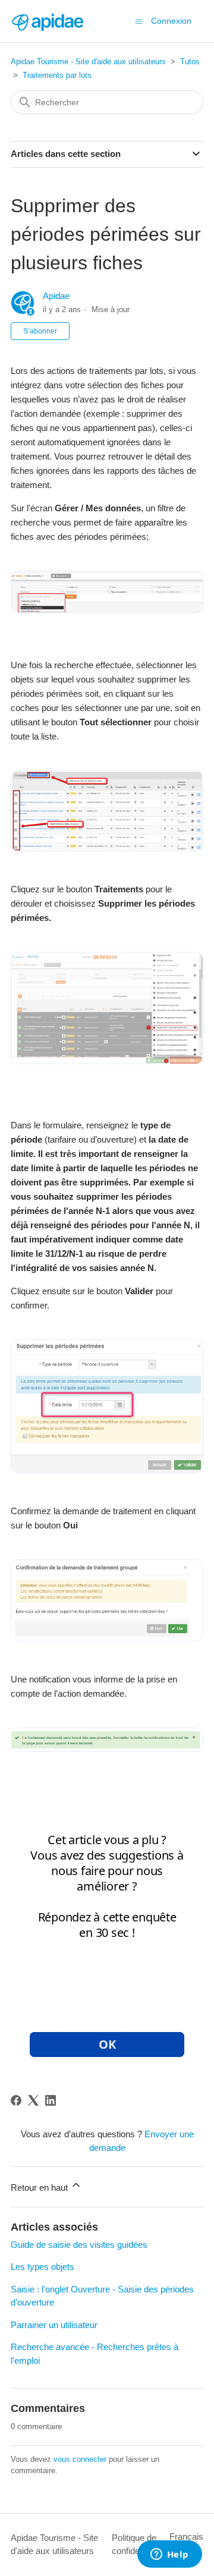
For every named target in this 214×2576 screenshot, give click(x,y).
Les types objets (43, 2267)
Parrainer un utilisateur (54, 2325)
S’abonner (40, 331)
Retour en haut (40, 2187)
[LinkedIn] (51, 2100)
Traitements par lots (57, 75)
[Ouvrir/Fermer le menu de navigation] (139, 21)
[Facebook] (16, 2100)
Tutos (190, 62)
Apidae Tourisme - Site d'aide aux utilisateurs (88, 62)
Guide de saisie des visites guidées (79, 2245)
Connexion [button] (171, 21)
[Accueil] (47, 21)
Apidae (56, 296)
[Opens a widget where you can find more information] (169, 2555)
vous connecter (80, 2459)
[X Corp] (33, 2100)
